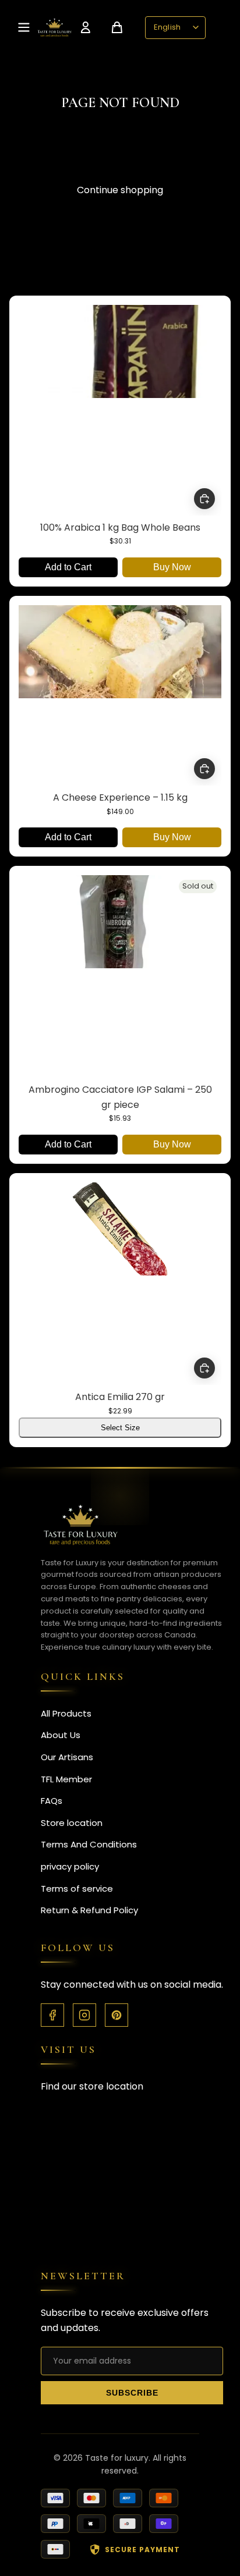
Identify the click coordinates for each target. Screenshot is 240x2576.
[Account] (86, 27)
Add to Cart (68, 567)
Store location (72, 1823)
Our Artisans (67, 1757)
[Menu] (24, 27)
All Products (66, 1713)
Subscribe (132, 2393)
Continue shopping (120, 190)
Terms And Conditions (89, 1844)
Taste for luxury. (118, 2458)
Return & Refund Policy (89, 1910)
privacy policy (70, 1866)
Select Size (120, 1428)
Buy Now (172, 567)
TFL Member (66, 1779)
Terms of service (77, 1889)
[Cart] (117, 27)
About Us (61, 1735)
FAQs (52, 1801)
